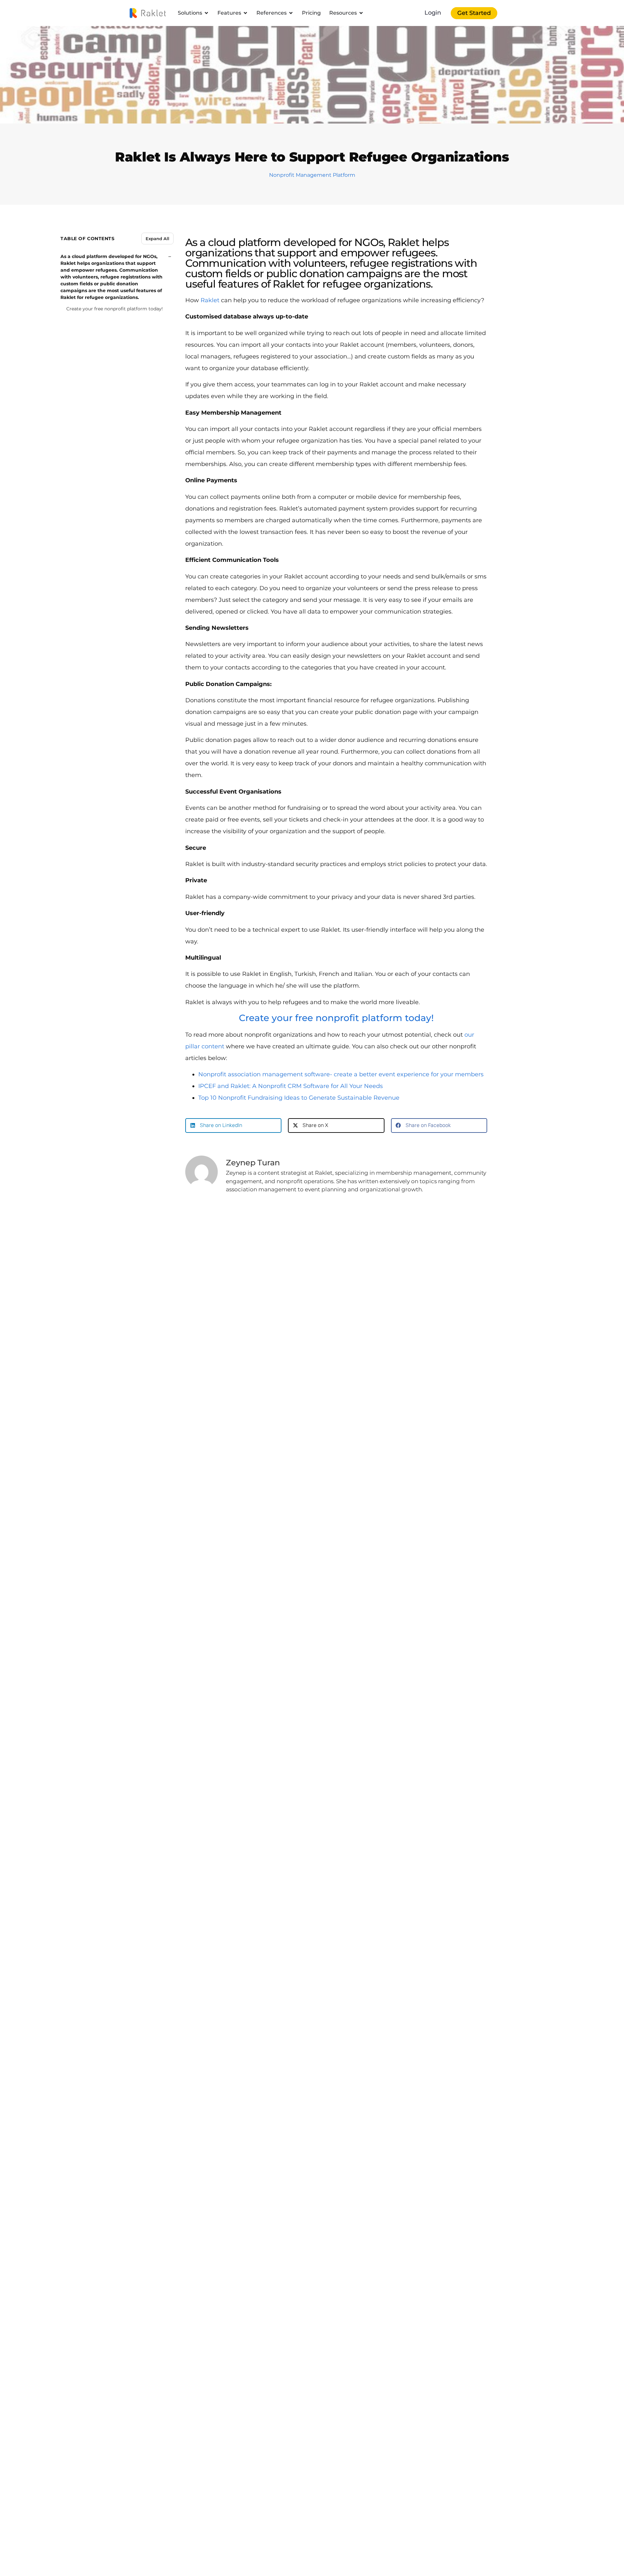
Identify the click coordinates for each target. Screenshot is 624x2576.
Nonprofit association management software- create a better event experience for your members (341, 1074)
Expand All (157, 238)
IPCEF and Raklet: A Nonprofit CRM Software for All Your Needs (291, 1086)
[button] (233, 1126)
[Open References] (291, 13)
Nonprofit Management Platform (312, 175)
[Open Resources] (361, 13)
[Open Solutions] (206, 13)
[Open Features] (245, 13)
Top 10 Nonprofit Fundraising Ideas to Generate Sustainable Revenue (299, 1098)
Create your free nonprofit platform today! (115, 309)
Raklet (210, 300)
